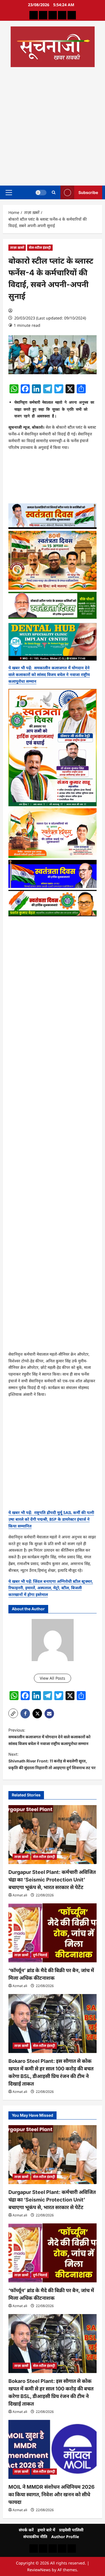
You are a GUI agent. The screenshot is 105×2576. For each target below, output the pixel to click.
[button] (9, 192)
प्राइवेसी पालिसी (71, 2530)
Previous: (49, 1737)
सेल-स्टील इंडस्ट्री (40, 247)
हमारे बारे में (46, 2530)
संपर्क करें (26, 2530)
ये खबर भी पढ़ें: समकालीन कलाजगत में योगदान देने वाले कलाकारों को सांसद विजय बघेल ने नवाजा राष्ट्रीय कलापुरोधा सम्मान (49, 674)
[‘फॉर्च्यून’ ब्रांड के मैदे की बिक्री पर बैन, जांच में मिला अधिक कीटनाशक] (53, 1933)
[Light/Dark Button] (41, 192)
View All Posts (53, 1678)
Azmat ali (20, 1895)
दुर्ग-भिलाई (40, 1955)
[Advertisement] (53, 125)
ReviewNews (39, 2570)
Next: (52, 1761)
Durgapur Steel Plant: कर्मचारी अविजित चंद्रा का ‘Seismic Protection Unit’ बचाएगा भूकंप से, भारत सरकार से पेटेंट (52, 1880)
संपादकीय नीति (35, 2537)
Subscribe (88, 192)
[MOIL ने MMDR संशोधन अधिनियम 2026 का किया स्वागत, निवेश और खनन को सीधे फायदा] (53, 2449)
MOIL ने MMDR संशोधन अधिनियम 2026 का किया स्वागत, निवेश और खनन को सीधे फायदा (52, 2494)
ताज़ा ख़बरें (17, 247)
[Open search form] (54, 192)
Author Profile (65, 2537)
